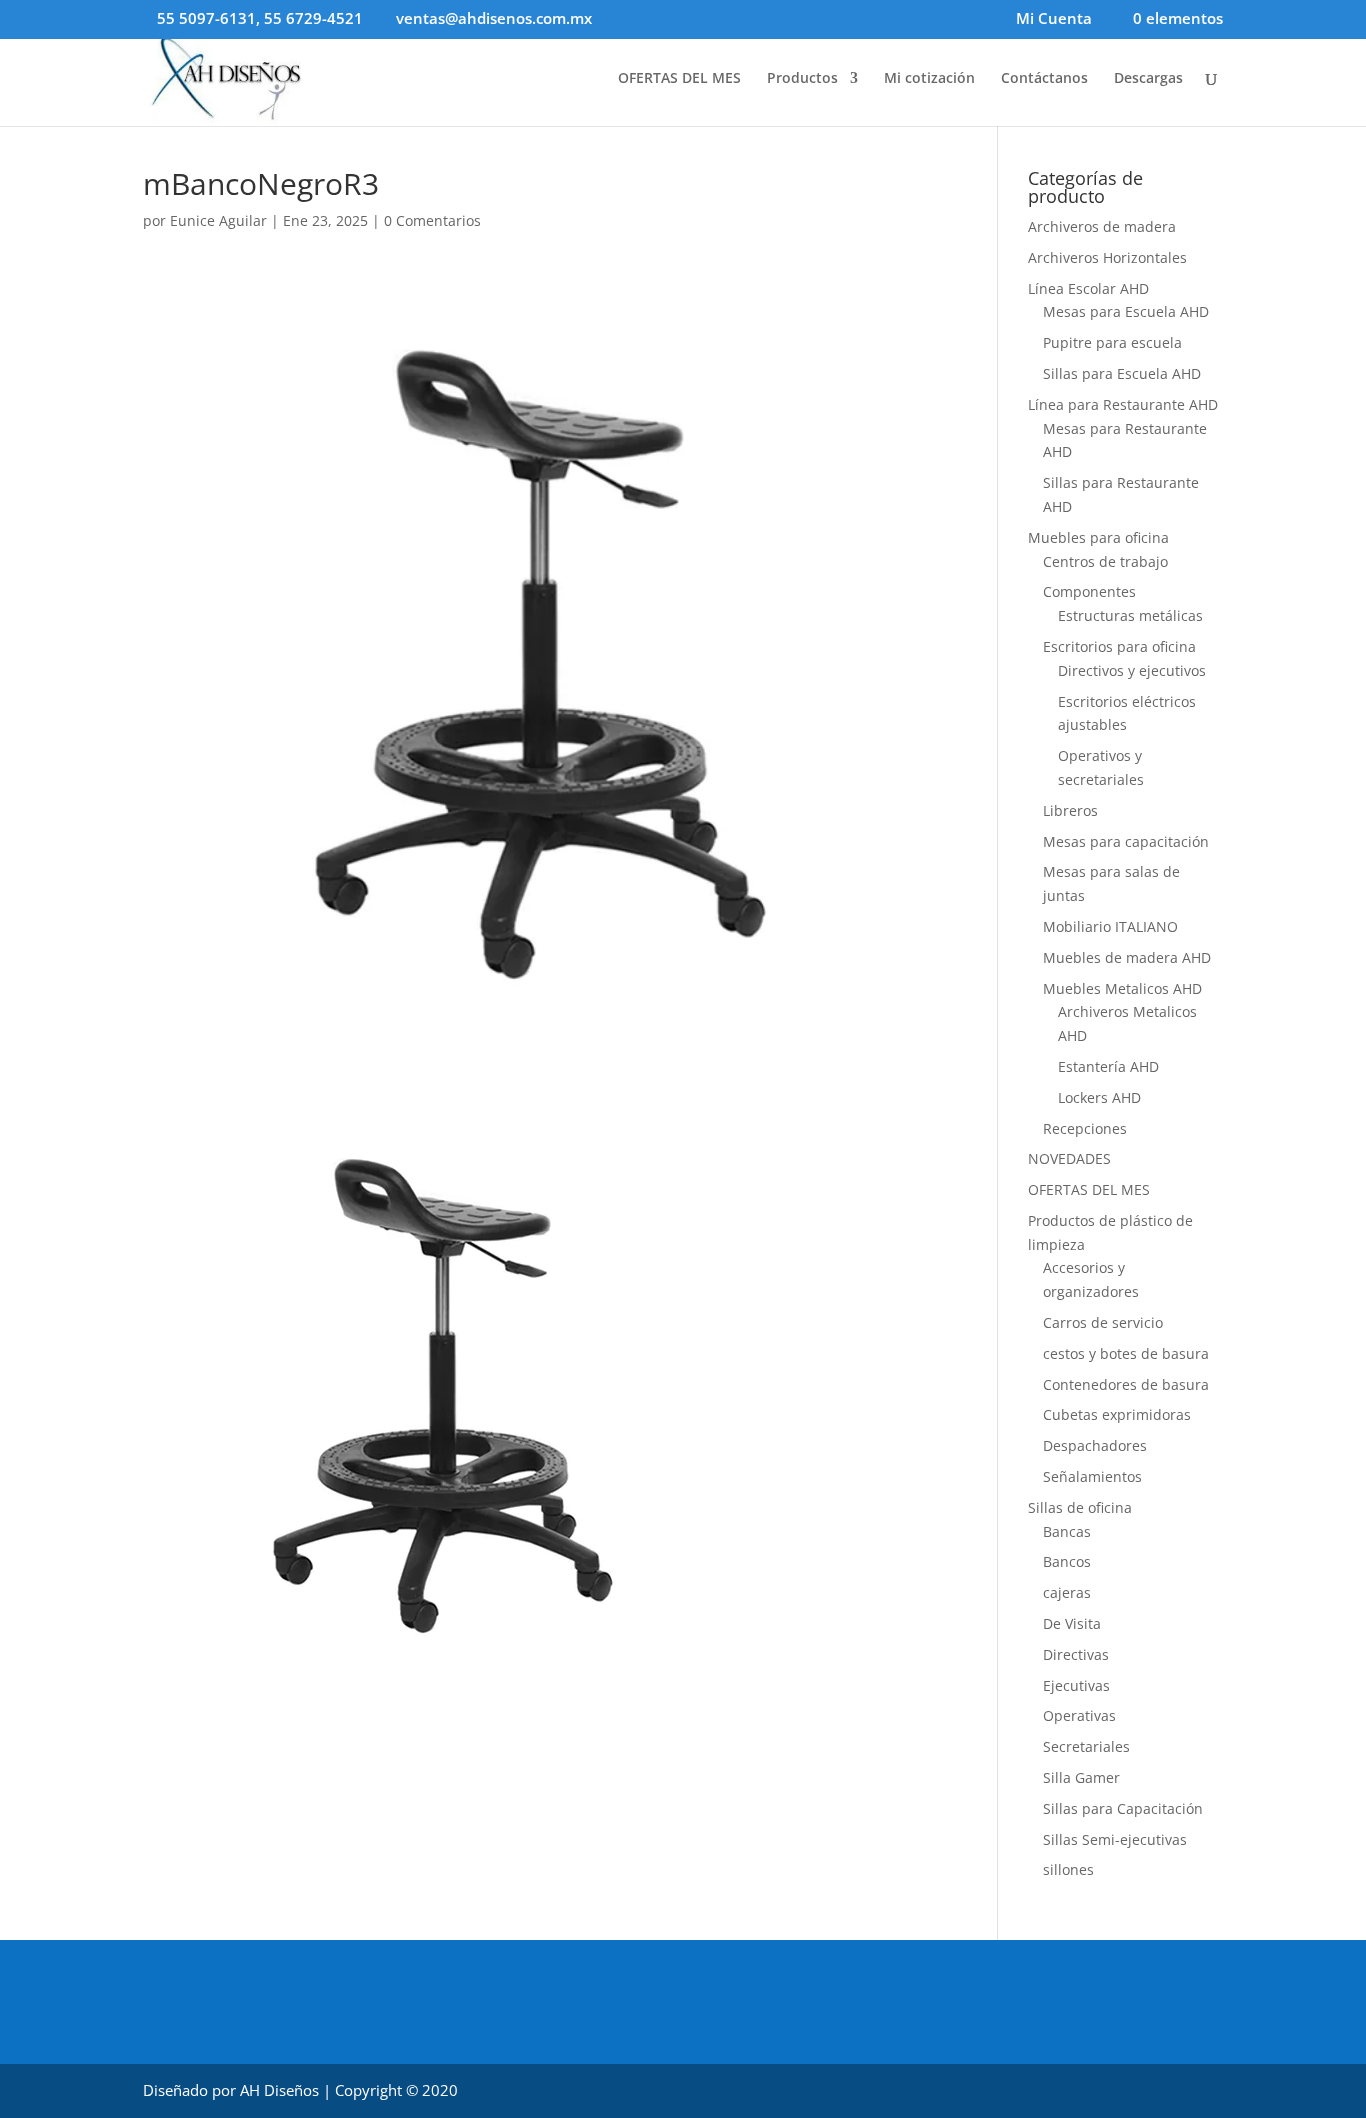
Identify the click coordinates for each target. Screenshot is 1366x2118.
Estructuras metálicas (1130, 615)
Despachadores (1095, 1445)
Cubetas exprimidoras (1117, 1414)
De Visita (1072, 1623)
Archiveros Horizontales (1107, 257)
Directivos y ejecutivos (1132, 670)
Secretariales (1086, 1746)
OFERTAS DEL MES (679, 79)
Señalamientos (1092, 1476)
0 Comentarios (432, 220)
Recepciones (1085, 1128)
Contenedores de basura (1126, 1384)
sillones (1068, 1869)
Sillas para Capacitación (1123, 1808)
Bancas (1067, 1531)
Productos (802, 79)
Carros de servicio (1103, 1322)
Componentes (1089, 591)
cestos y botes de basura (1126, 1353)
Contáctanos (1044, 79)
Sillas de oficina (1080, 1507)
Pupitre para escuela (1112, 342)
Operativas (1079, 1715)
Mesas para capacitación (1126, 841)
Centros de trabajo (1105, 561)
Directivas (1076, 1654)
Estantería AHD (1108, 1066)
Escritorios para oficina (1119, 646)
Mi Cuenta (1054, 19)
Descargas (1148, 79)
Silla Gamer (1081, 1777)
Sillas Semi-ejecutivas (1115, 1839)
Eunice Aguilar (218, 220)
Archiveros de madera (1102, 226)
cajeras (1067, 1592)
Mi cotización (929, 79)
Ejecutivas (1076, 1685)
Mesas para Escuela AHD (1126, 311)
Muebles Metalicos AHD (1122, 988)
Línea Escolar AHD (1088, 288)
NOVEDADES (1069, 1158)
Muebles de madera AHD (1127, 957)
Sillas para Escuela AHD (1122, 373)
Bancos (1067, 1561)
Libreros (1070, 810)
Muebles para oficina (1098, 537)
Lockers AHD (1099, 1097)
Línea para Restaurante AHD (1123, 404)
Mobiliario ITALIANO (1110, 926)
